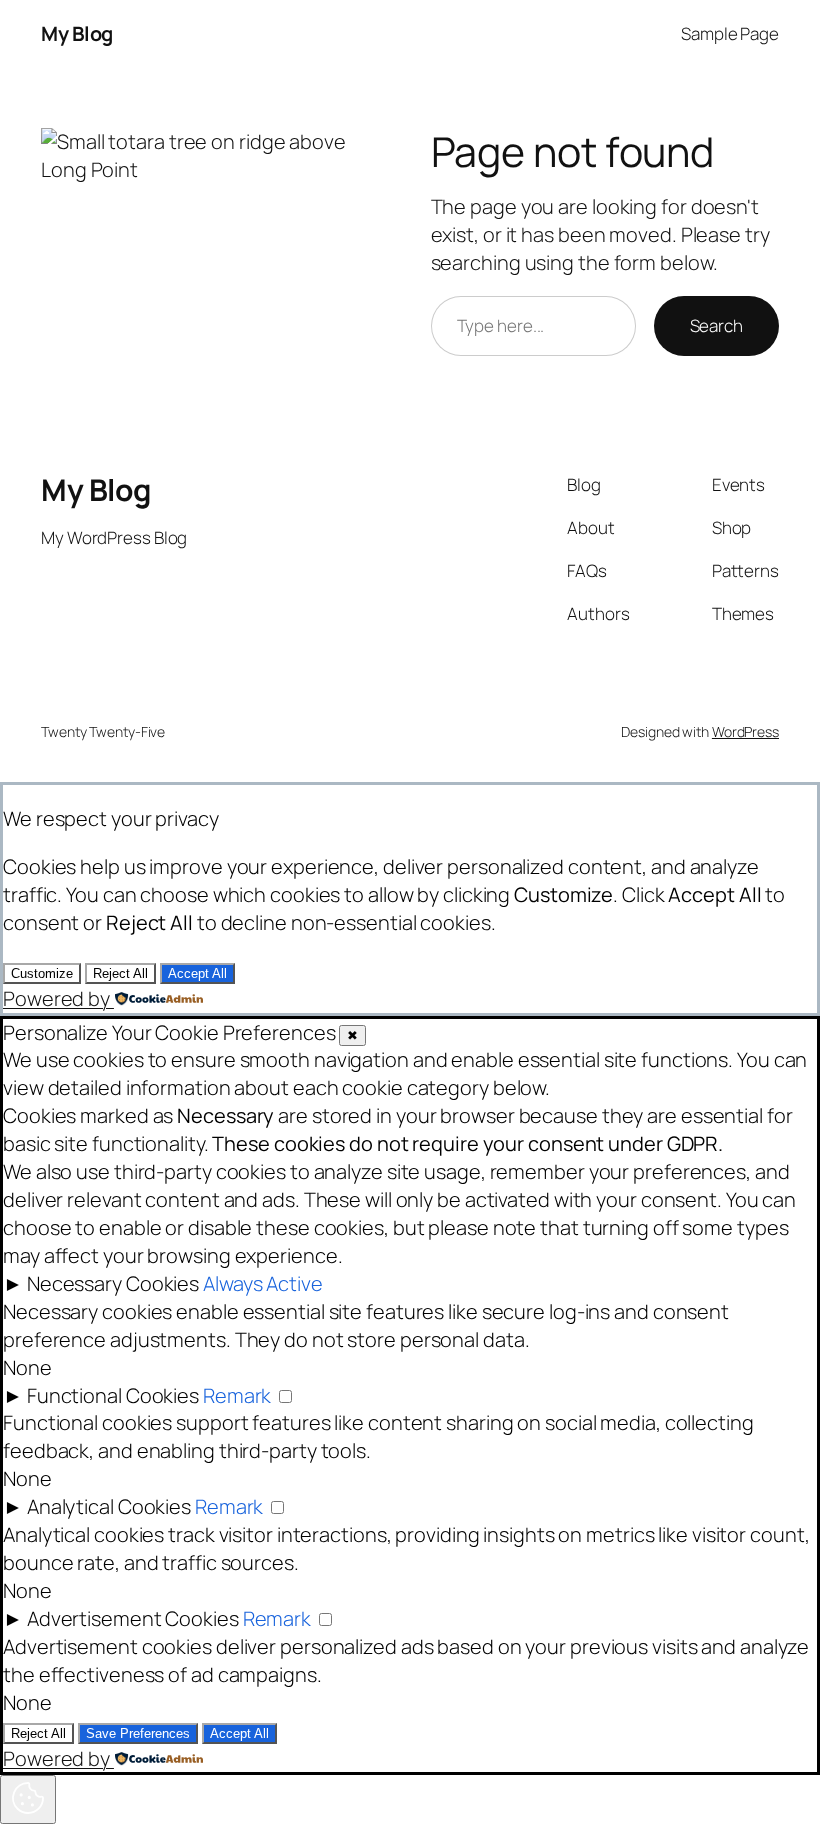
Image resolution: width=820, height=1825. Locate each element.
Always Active (263, 1283)
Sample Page (730, 33)
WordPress (745, 731)
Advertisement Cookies (133, 1618)
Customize (42, 973)
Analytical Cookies (109, 1506)
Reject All (120, 973)
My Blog (77, 33)
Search (716, 325)
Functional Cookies (113, 1395)
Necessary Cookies (113, 1283)
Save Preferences (138, 1733)
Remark (237, 1395)
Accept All (197, 973)
